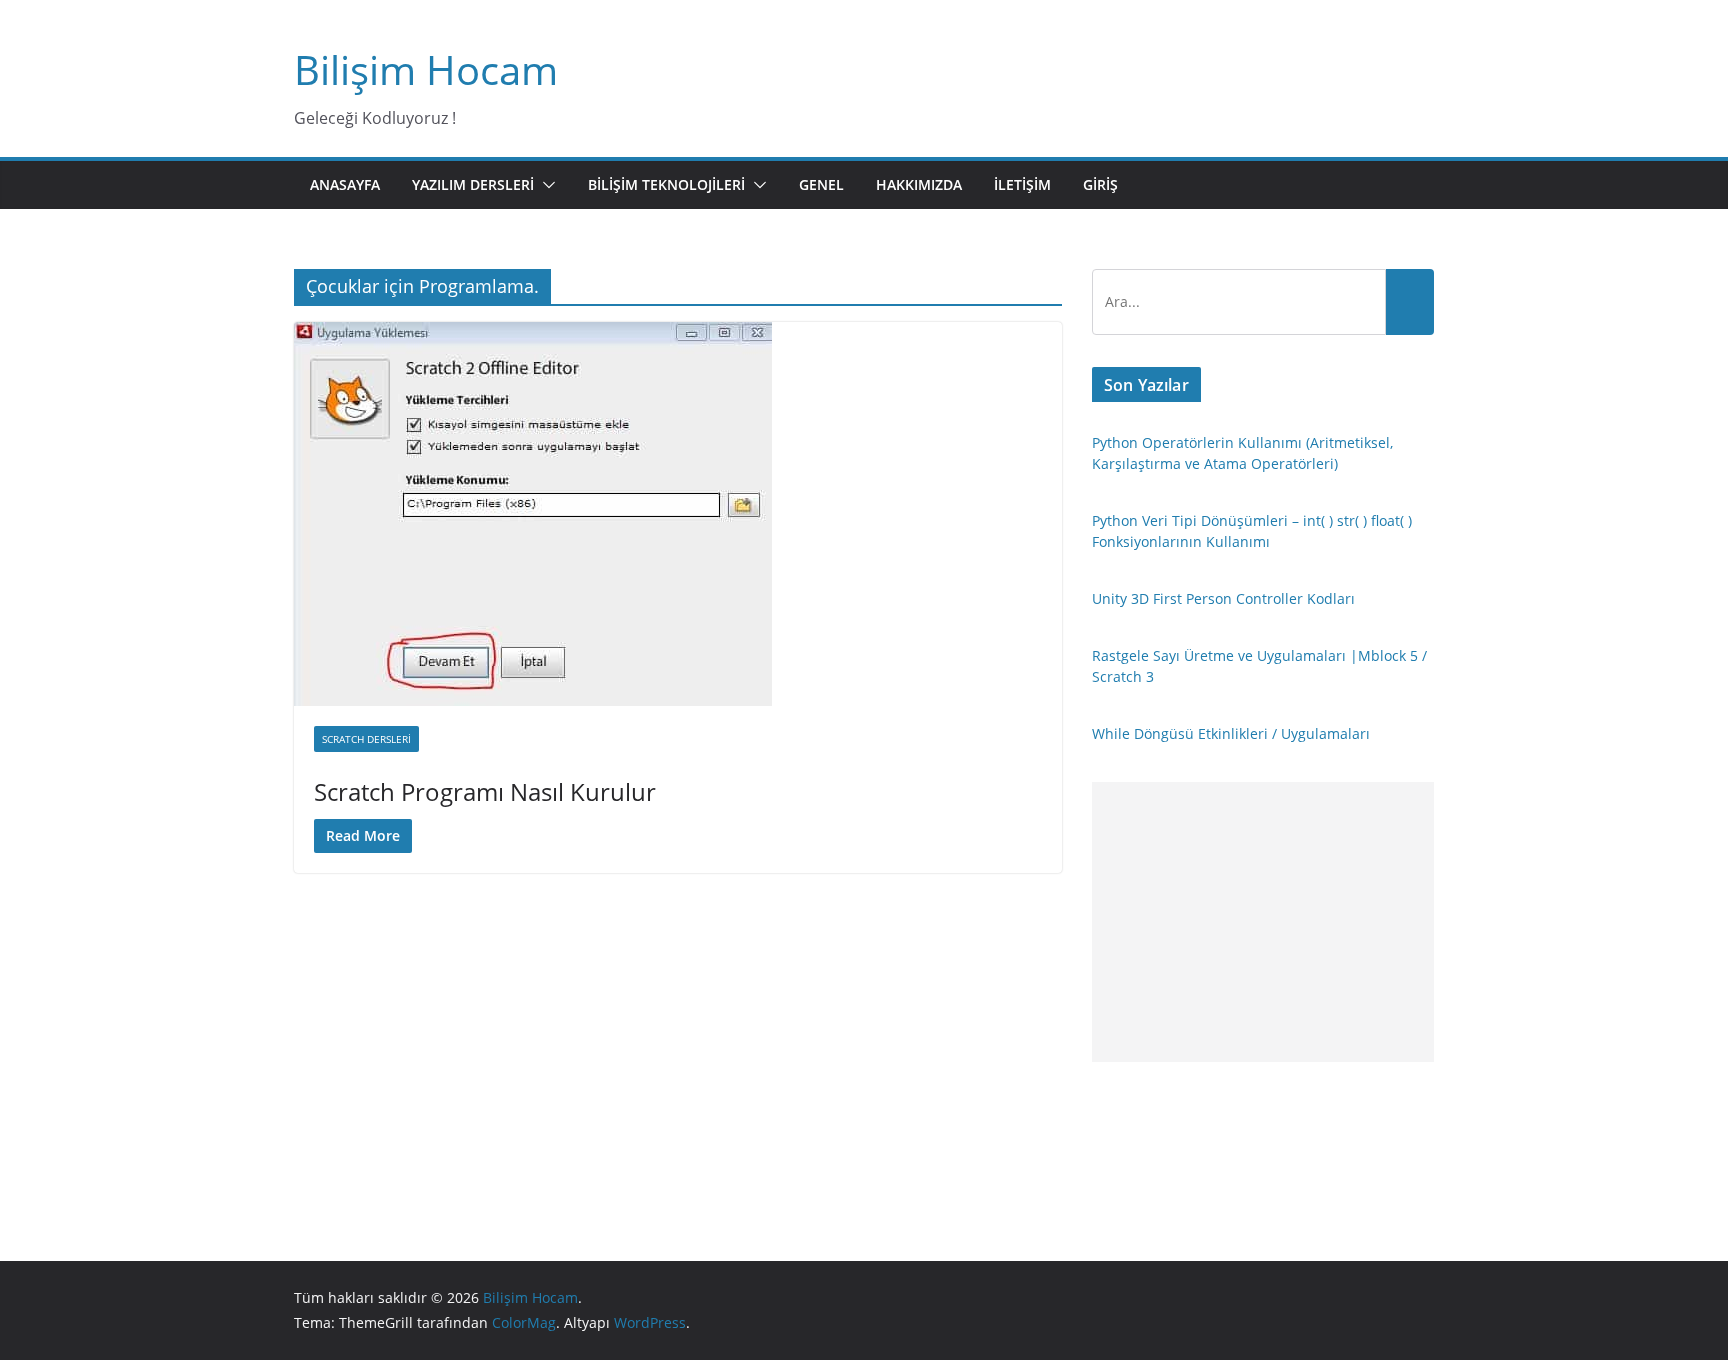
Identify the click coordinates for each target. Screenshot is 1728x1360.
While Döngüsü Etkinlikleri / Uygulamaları (1231, 733)
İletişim (1022, 184)
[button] (545, 185)
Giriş (1100, 184)
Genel (821, 184)
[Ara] (1410, 302)
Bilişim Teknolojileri (666, 184)
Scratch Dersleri (366, 739)
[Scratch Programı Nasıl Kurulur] (678, 514)
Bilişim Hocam (426, 69)
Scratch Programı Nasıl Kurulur (485, 791)
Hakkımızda (919, 184)
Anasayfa (345, 184)
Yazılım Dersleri (473, 184)
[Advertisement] (1263, 922)
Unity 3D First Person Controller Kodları (1223, 598)
